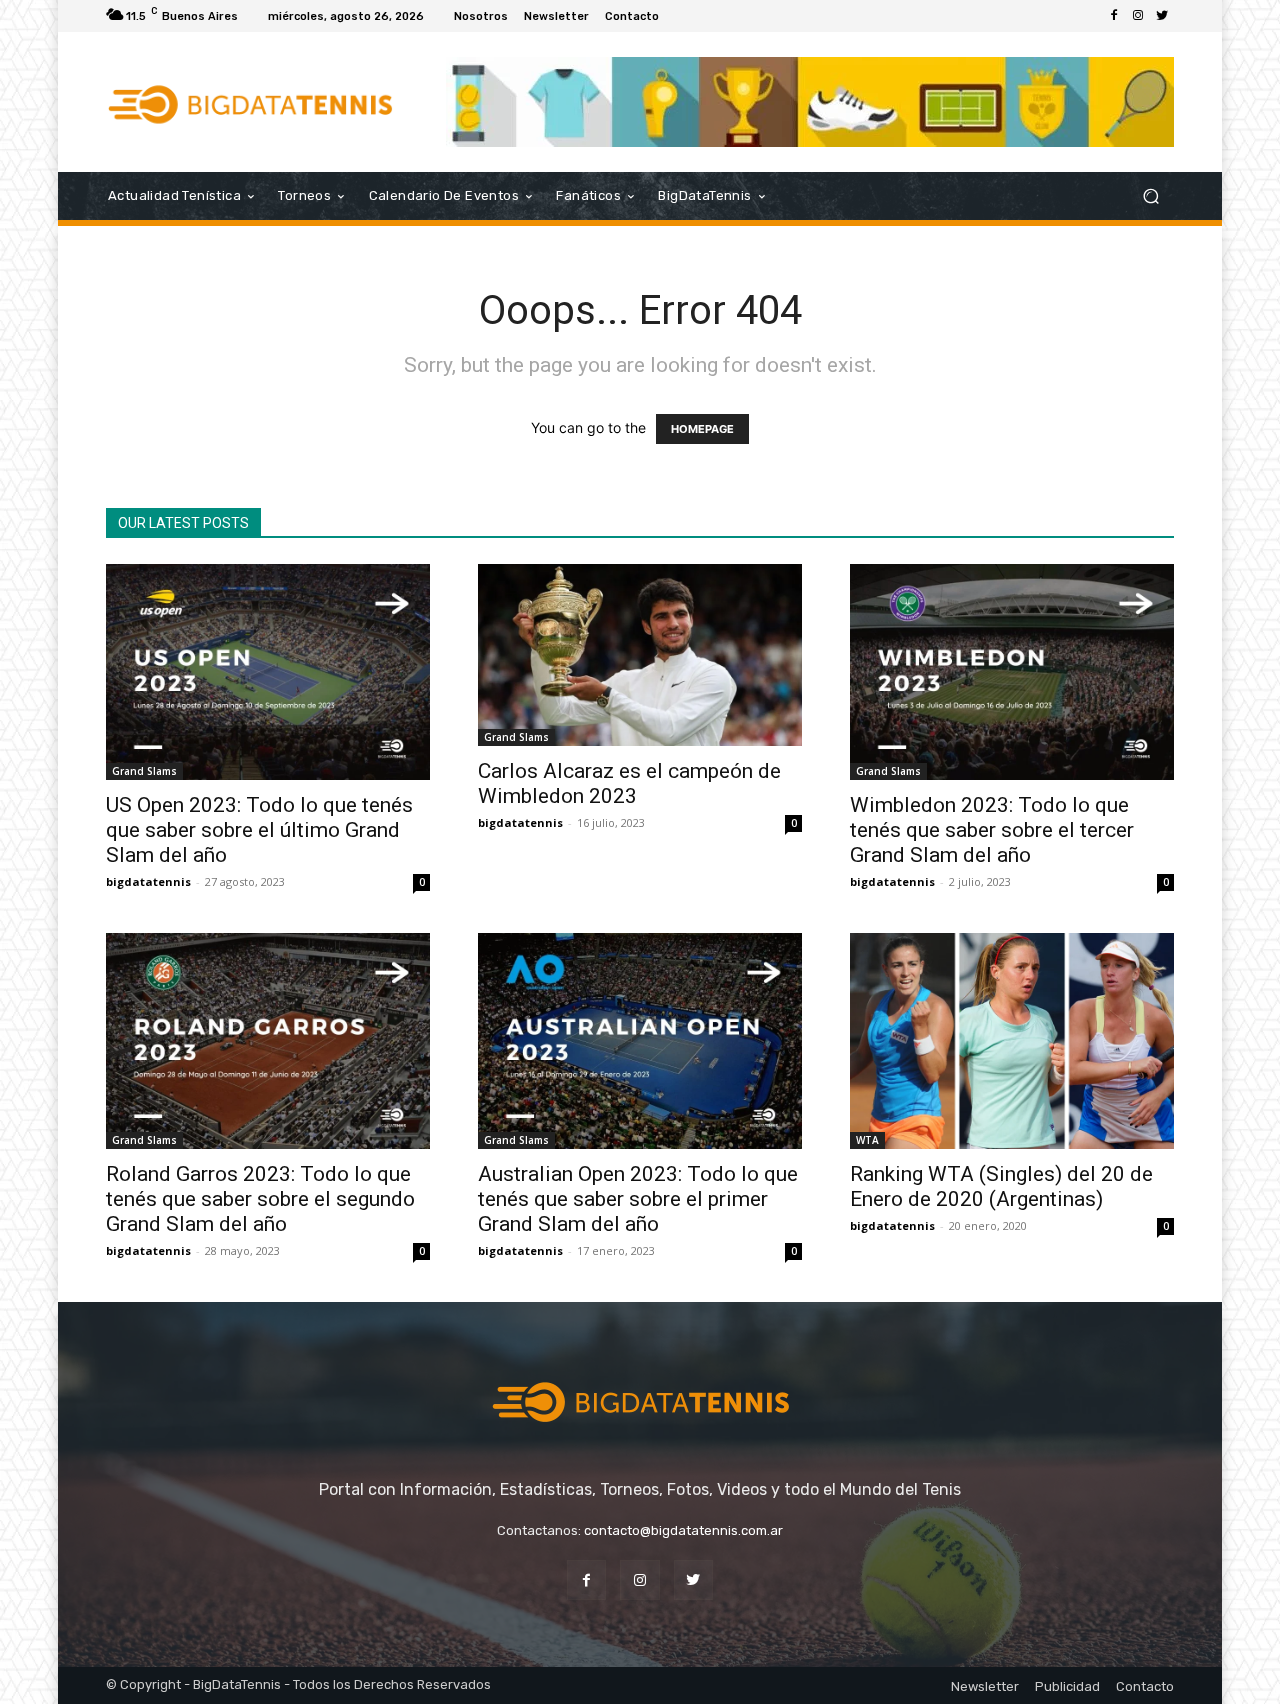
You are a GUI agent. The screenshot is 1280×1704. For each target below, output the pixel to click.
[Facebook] (1114, 16)
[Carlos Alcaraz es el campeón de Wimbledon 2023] (640, 655)
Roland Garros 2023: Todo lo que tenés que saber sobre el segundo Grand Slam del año (260, 1199)
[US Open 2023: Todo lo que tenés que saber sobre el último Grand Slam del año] (268, 672)
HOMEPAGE (702, 429)
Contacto (1145, 1686)
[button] (1150, 196)
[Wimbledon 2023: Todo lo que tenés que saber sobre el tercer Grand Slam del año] (1012, 672)
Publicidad (1067, 1686)
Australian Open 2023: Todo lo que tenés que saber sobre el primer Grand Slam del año (638, 1199)
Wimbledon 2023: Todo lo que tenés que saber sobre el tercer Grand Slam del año (992, 830)
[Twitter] (1162, 16)
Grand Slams (144, 771)
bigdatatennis (148, 881)
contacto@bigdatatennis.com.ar (683, 1530)
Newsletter (985, 1686)
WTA (867, 1140)
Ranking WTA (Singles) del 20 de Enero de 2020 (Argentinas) (1001, 1186)
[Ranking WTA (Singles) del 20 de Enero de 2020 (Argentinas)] (1012, 1041)
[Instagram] (1138, 16)
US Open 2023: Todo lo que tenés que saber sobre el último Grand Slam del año (259, 830)
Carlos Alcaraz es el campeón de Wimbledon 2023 (629, 783)
